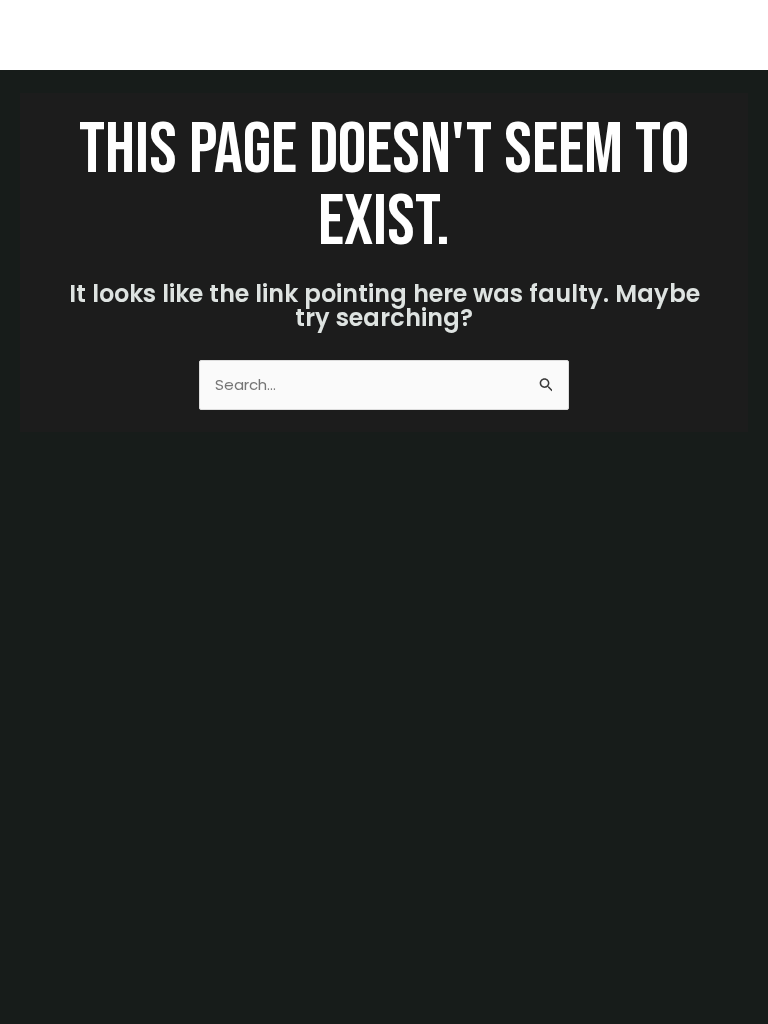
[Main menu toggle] (727, 35)
